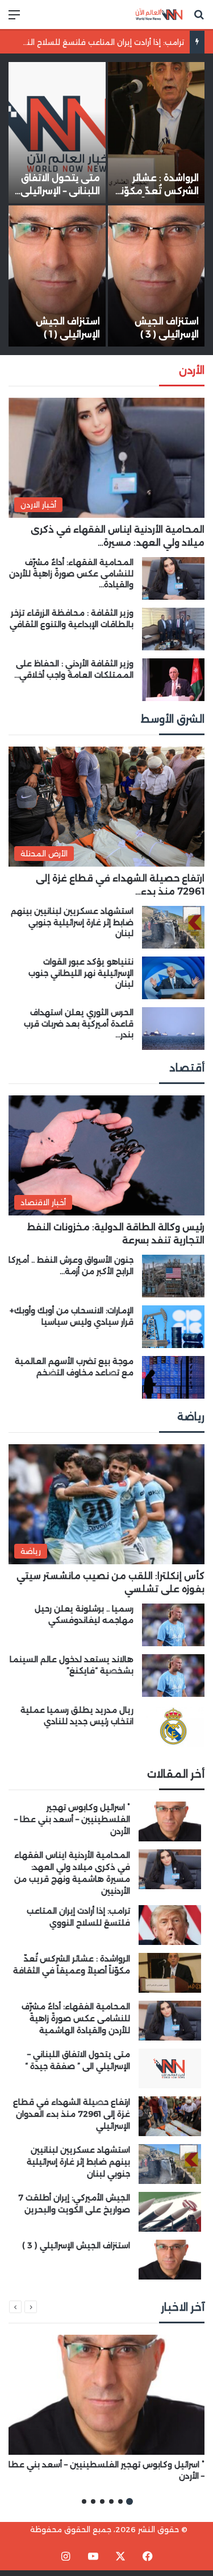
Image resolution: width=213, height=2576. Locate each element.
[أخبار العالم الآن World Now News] (159, 15)
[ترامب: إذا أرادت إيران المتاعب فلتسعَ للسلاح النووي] (170, 1925)
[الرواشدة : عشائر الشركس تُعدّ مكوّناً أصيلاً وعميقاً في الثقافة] (156, 133)
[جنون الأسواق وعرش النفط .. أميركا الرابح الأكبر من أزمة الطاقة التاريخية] (173, 1276)
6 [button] (84, 2501)
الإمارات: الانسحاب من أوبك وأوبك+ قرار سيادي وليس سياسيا (72, 1316)
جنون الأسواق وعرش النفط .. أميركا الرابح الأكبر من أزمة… (71, 1266)
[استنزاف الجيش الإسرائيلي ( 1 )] (57, 276)
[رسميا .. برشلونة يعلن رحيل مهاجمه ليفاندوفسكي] (173, 1625)
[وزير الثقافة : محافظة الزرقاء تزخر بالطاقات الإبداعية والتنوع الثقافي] (173, 629)
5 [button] (93, 2501)
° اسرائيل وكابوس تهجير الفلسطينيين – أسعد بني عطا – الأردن (72, 1819)
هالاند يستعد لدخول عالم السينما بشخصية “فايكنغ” (72, 1665)
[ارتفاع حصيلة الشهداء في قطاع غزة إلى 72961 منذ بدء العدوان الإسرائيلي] (170, 2116)
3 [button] (111, 2501)
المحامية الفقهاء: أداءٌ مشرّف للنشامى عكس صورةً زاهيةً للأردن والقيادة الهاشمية (76, 2018)
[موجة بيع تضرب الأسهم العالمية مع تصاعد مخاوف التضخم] (173, 1377)
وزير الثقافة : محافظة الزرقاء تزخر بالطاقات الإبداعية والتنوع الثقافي (72, 619)
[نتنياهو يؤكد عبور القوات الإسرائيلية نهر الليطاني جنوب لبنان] (173, 978)
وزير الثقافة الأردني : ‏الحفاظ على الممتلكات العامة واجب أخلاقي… (74, 669)
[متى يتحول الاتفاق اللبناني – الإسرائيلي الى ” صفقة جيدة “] (170, 2068)
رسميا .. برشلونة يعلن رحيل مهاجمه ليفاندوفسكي (84, 1614)
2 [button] (120, 2501)
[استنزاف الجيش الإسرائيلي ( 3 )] (156, 276)
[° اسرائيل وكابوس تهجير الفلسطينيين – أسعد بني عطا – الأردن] (170, 1821)
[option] (106, 204)
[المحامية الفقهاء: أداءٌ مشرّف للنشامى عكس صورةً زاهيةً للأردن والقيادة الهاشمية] (173, 578)
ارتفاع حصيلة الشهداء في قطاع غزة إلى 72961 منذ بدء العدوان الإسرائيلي (72, 2114)
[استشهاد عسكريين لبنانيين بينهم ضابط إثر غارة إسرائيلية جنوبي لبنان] (173, 927)
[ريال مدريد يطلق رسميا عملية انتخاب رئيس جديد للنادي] (173, 1726)
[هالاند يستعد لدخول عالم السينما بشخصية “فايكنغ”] (173, 1676)
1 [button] (130, 2501)
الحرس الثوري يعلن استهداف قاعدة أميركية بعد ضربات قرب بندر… (79, 1023)
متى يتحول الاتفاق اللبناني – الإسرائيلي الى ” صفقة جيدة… (60, 191)
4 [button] (102, 2501)
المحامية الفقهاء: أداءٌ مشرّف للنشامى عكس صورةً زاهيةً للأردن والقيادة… (71, 573)
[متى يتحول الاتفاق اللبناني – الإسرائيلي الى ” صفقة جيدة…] (57, 133)
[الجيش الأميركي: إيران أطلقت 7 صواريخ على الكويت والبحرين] (170, 2212)
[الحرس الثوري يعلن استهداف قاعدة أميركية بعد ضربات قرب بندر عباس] (173, 1029)
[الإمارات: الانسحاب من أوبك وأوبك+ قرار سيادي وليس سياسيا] (173, 1327)
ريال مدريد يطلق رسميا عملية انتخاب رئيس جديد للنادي (77, 1716)
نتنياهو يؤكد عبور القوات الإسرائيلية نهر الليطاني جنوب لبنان (81, 973)
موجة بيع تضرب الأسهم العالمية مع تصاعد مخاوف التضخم (74, 1367)
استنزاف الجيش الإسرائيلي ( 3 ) (76, 2245)
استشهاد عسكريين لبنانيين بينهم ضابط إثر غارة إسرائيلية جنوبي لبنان (72, 922)
